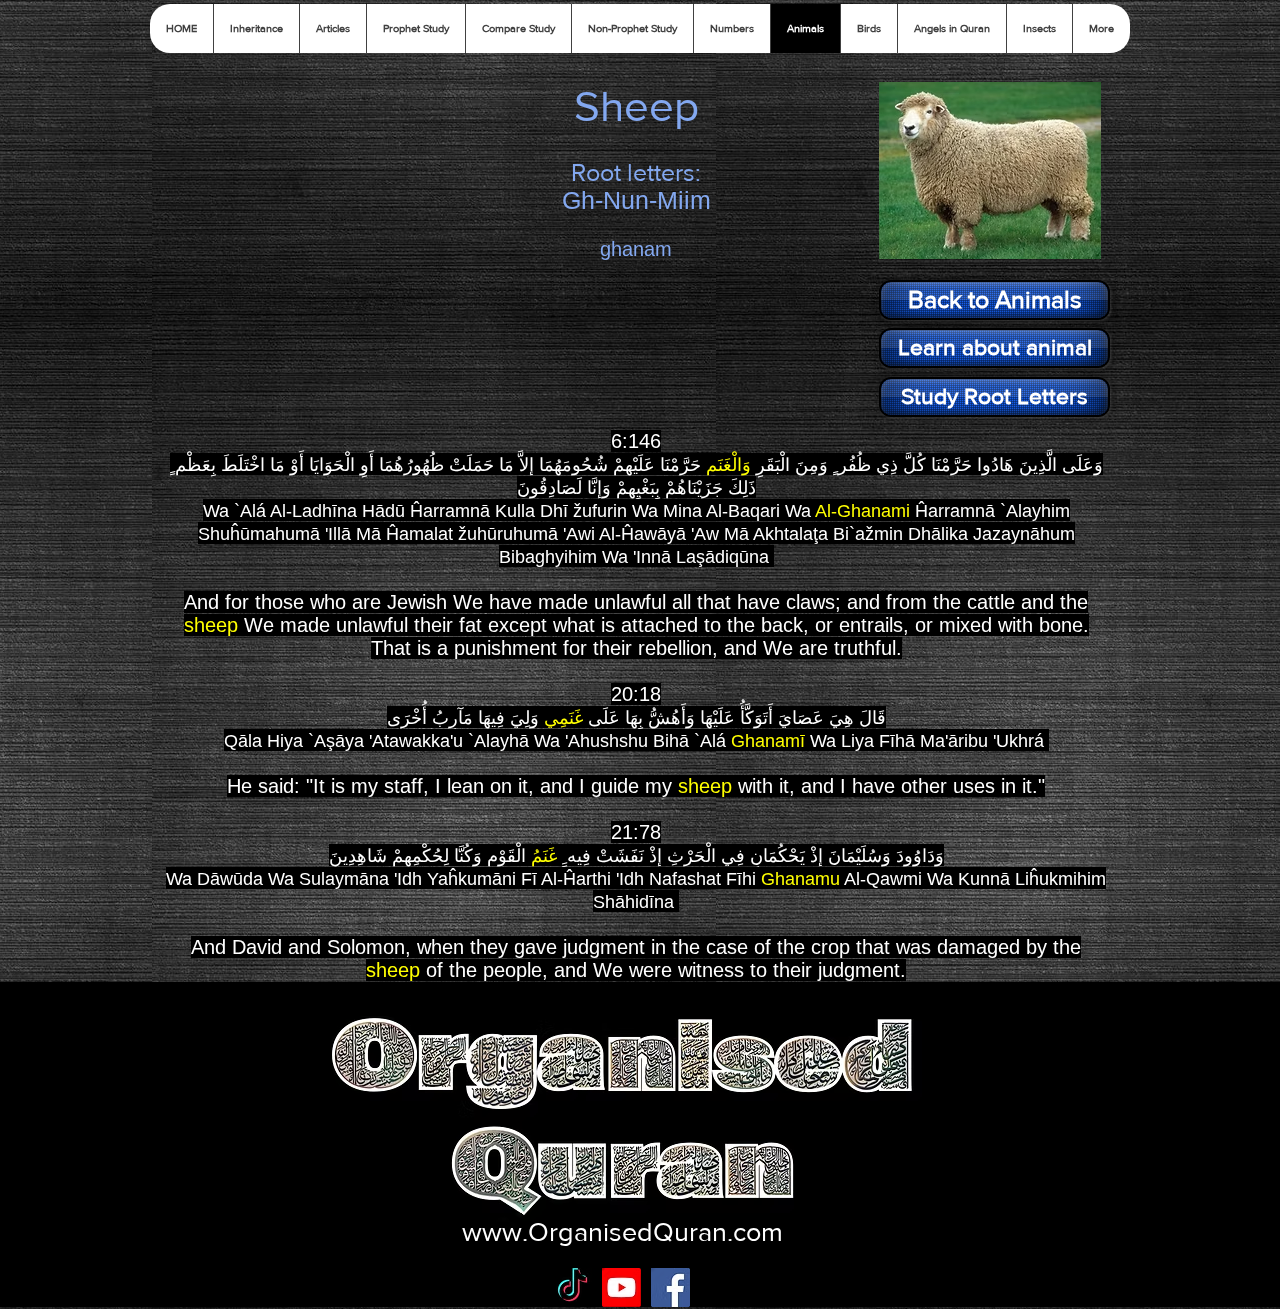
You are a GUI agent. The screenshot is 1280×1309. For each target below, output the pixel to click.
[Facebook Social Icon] (670, 1287)
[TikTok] (572, 1287)
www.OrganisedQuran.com (622, 1231)
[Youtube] (621, 1287)
